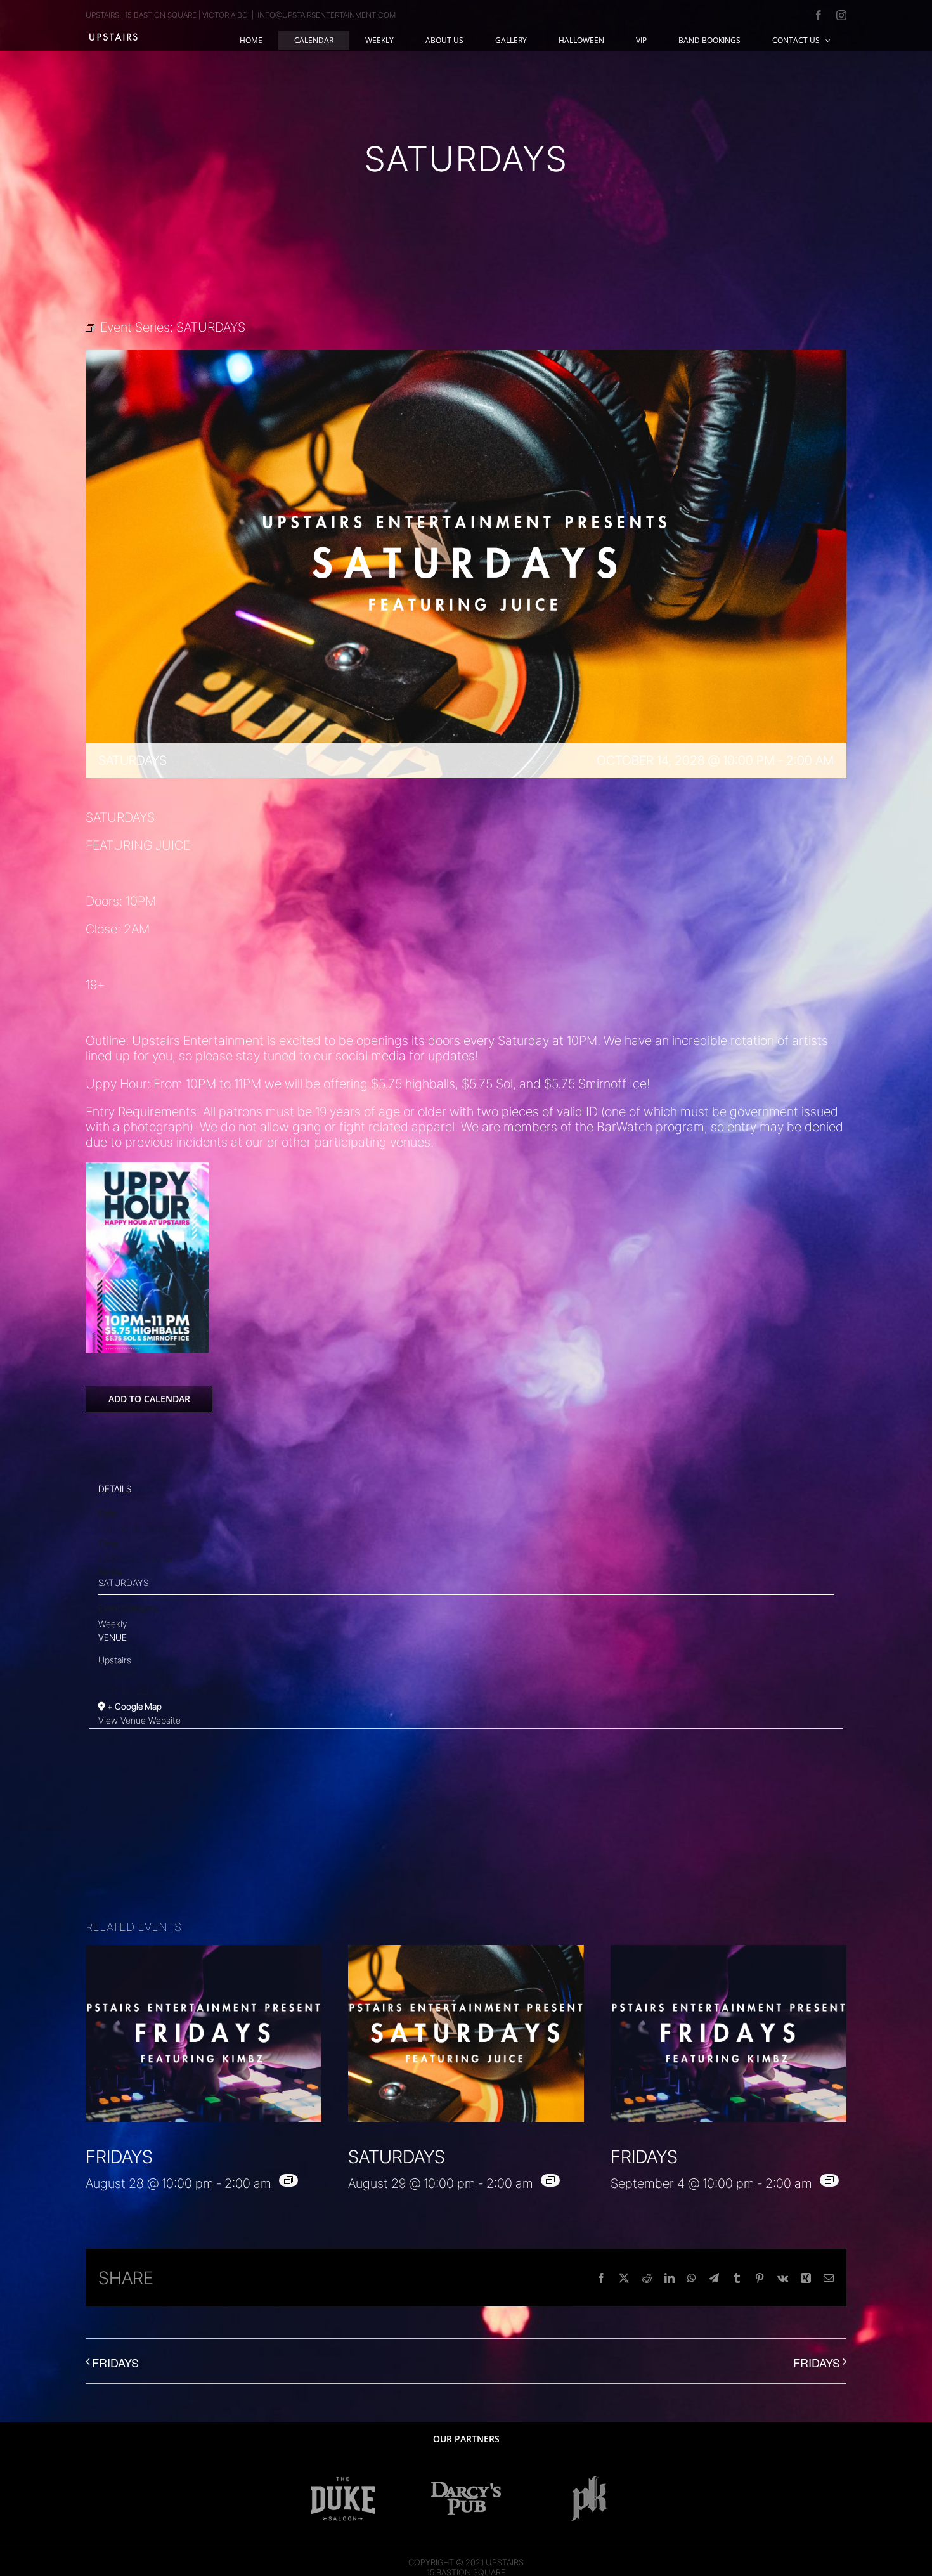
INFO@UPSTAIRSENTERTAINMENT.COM (327, 15)
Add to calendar (149, 1399)
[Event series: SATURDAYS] (550, 2180)
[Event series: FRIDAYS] (288, 2180)
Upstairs (115, 1660)
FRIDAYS (119, 2157)
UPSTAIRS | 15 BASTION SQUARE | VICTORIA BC (167, 15)
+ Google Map (134, 1706)
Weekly (113, 1624)
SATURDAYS (123, 1583)
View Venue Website (139, 1720)
